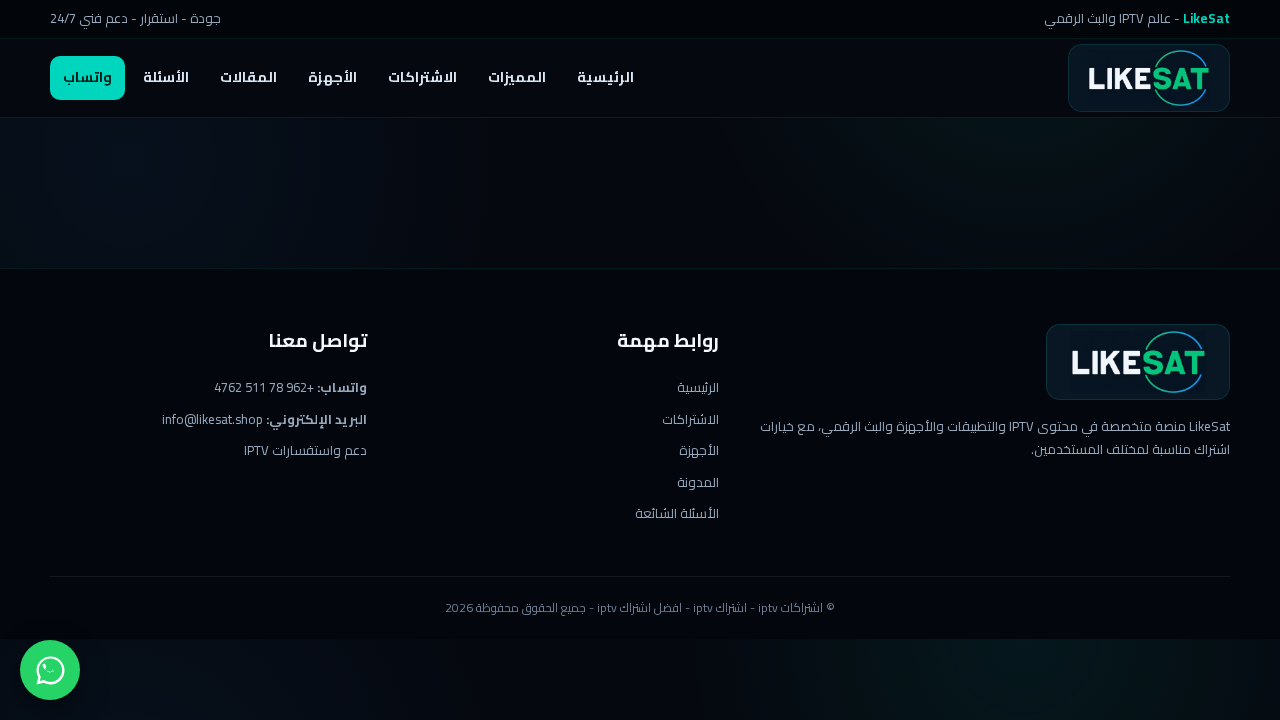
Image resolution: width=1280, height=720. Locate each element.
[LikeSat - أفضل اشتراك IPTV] (1138, 362)
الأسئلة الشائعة (677, 513)
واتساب (87, 77)
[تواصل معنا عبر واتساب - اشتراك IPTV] (50, 670)
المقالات (248, 77)
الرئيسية (605, 77)
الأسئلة (166, 77)
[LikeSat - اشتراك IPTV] (1149, 78)
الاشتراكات (422, 77)
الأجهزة (332, 77)
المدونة (698, 482)
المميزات (517, 77)
